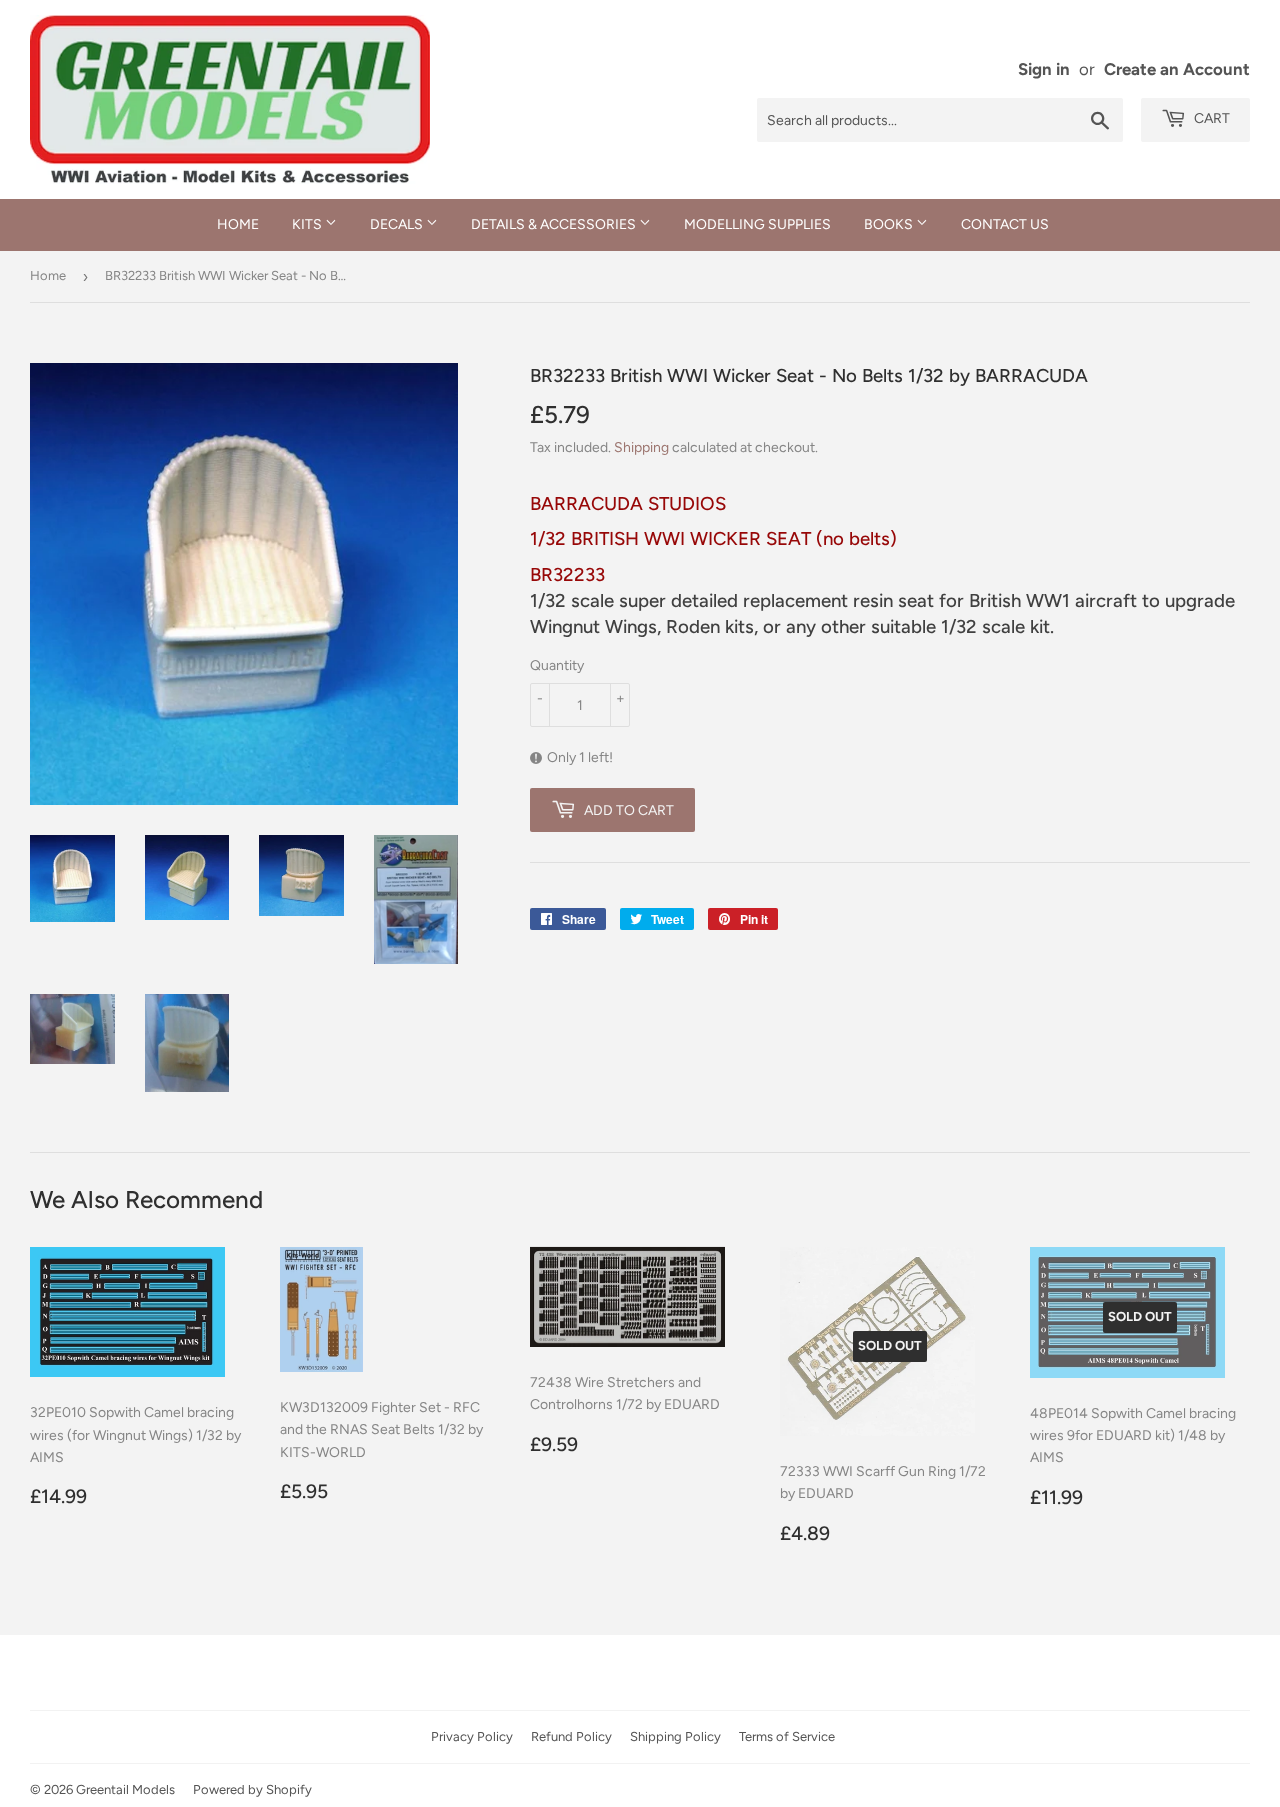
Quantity (557, 665)
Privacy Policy (472, 1736)
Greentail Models (125, 1789)
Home (238, 224)
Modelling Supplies (757, 224)
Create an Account (1177, 69)
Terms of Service (787, 1736)
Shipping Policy (675, 1736)
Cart (1210, 118)
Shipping (641, 447)
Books (890, 224)
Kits (308, 224)
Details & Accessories (555, 224)
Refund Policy (571, 1736)
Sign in (1044, 69)
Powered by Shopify (252, 1789)
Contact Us (1005, 224)
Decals (398, 224)
